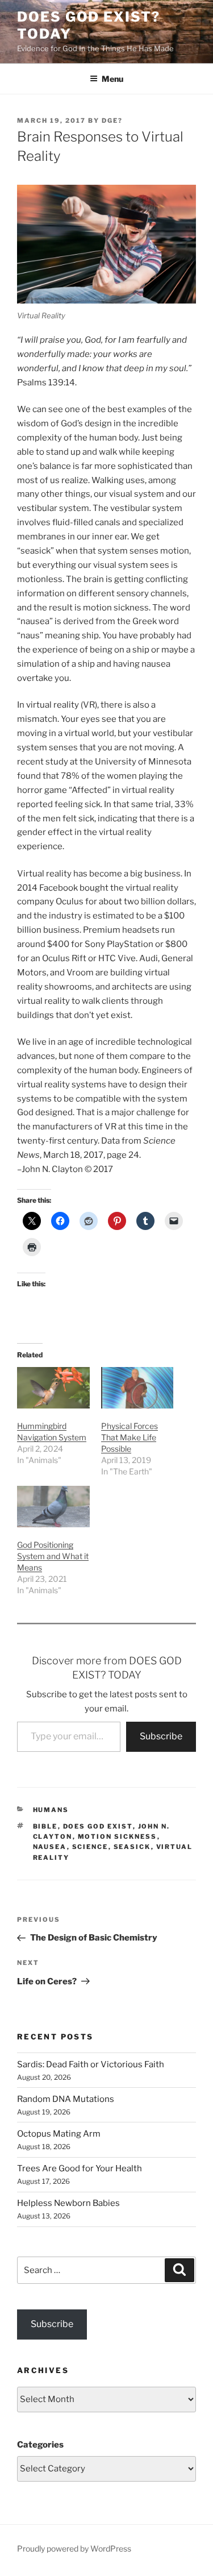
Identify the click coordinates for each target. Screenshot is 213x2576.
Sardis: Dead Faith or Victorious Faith (91, 2064)
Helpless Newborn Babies (68, 2203)
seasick (132, 1847)
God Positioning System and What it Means (53, 1556)
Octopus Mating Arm (59, 2134)
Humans (51, 1810)
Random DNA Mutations (66, 2099)
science (90, 1847)
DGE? (112, 121)
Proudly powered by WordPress (74, 2548)
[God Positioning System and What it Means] (53, 1507)
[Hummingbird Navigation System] (53, 1388)
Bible (45, 1826)
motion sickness (118, 1837)
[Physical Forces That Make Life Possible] (137, 1388)
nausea (50, 1847)
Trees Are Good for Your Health (80, 2168)
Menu (112, 79)
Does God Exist (98, 1826)
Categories (40, 2445)
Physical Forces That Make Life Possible (130, 1437)
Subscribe (161, 1736)
